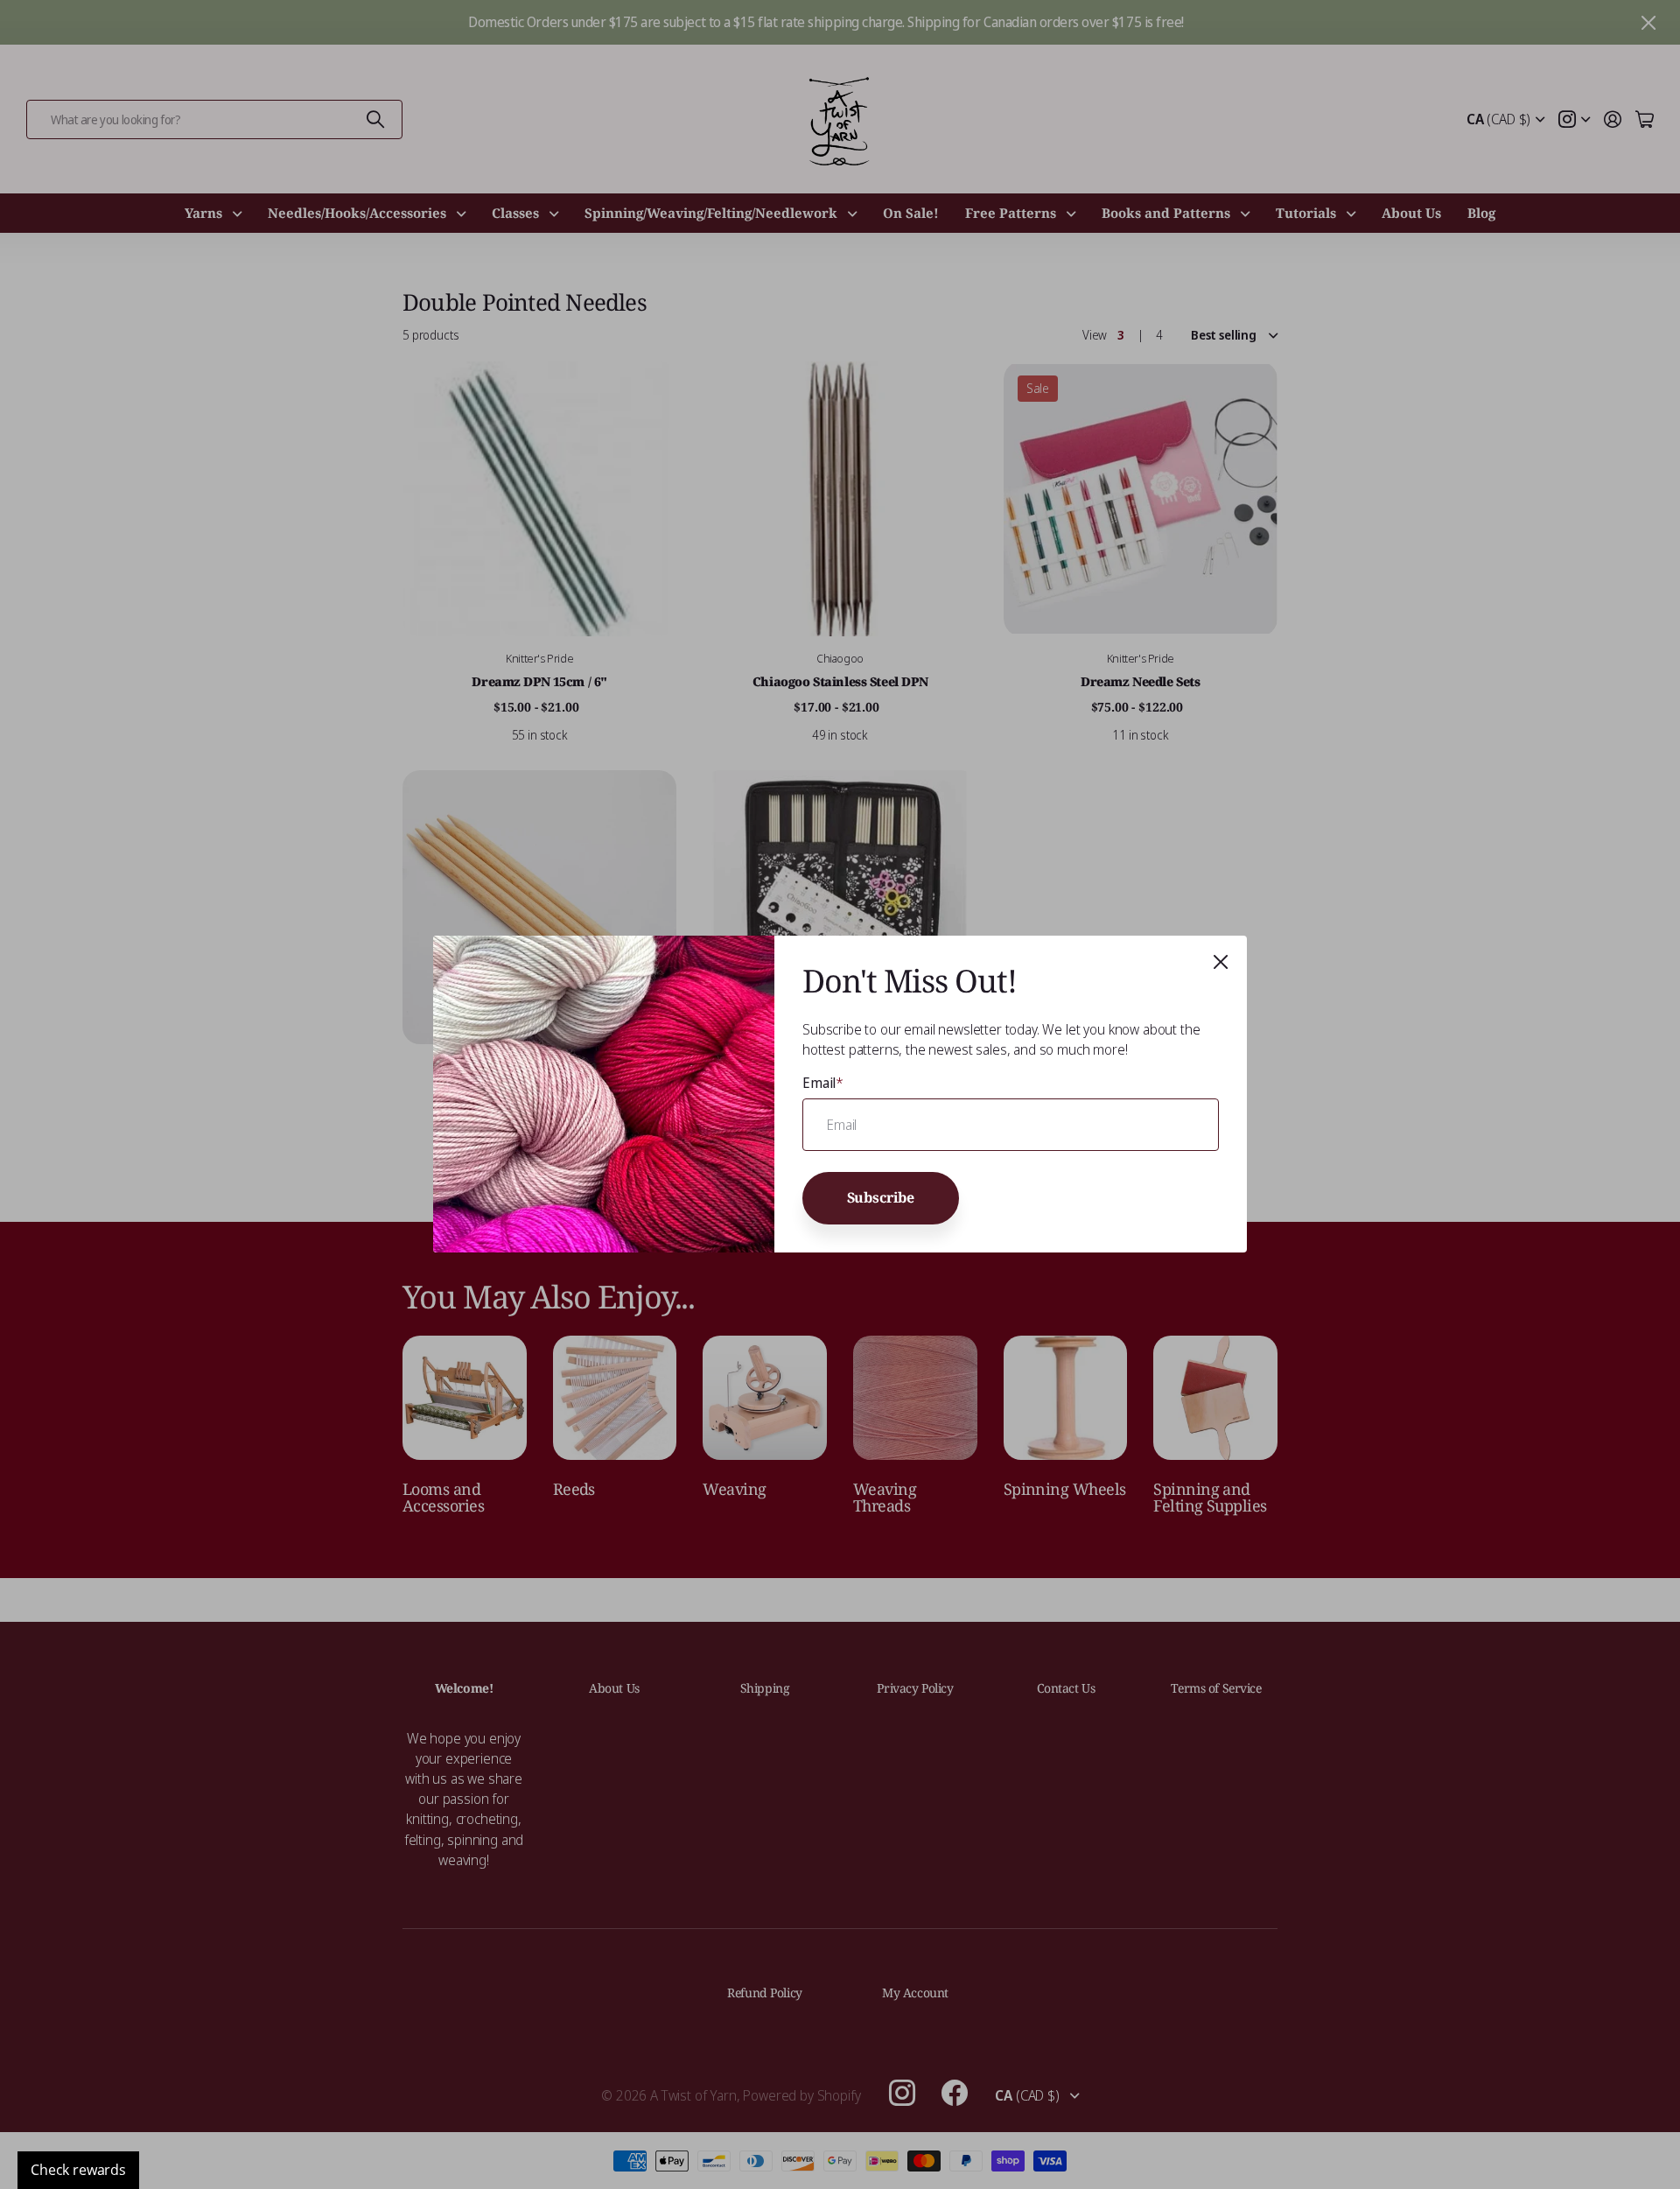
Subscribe (881, 1197)
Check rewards (78, 2170)
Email (823, 1083)
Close (1221, 962)
